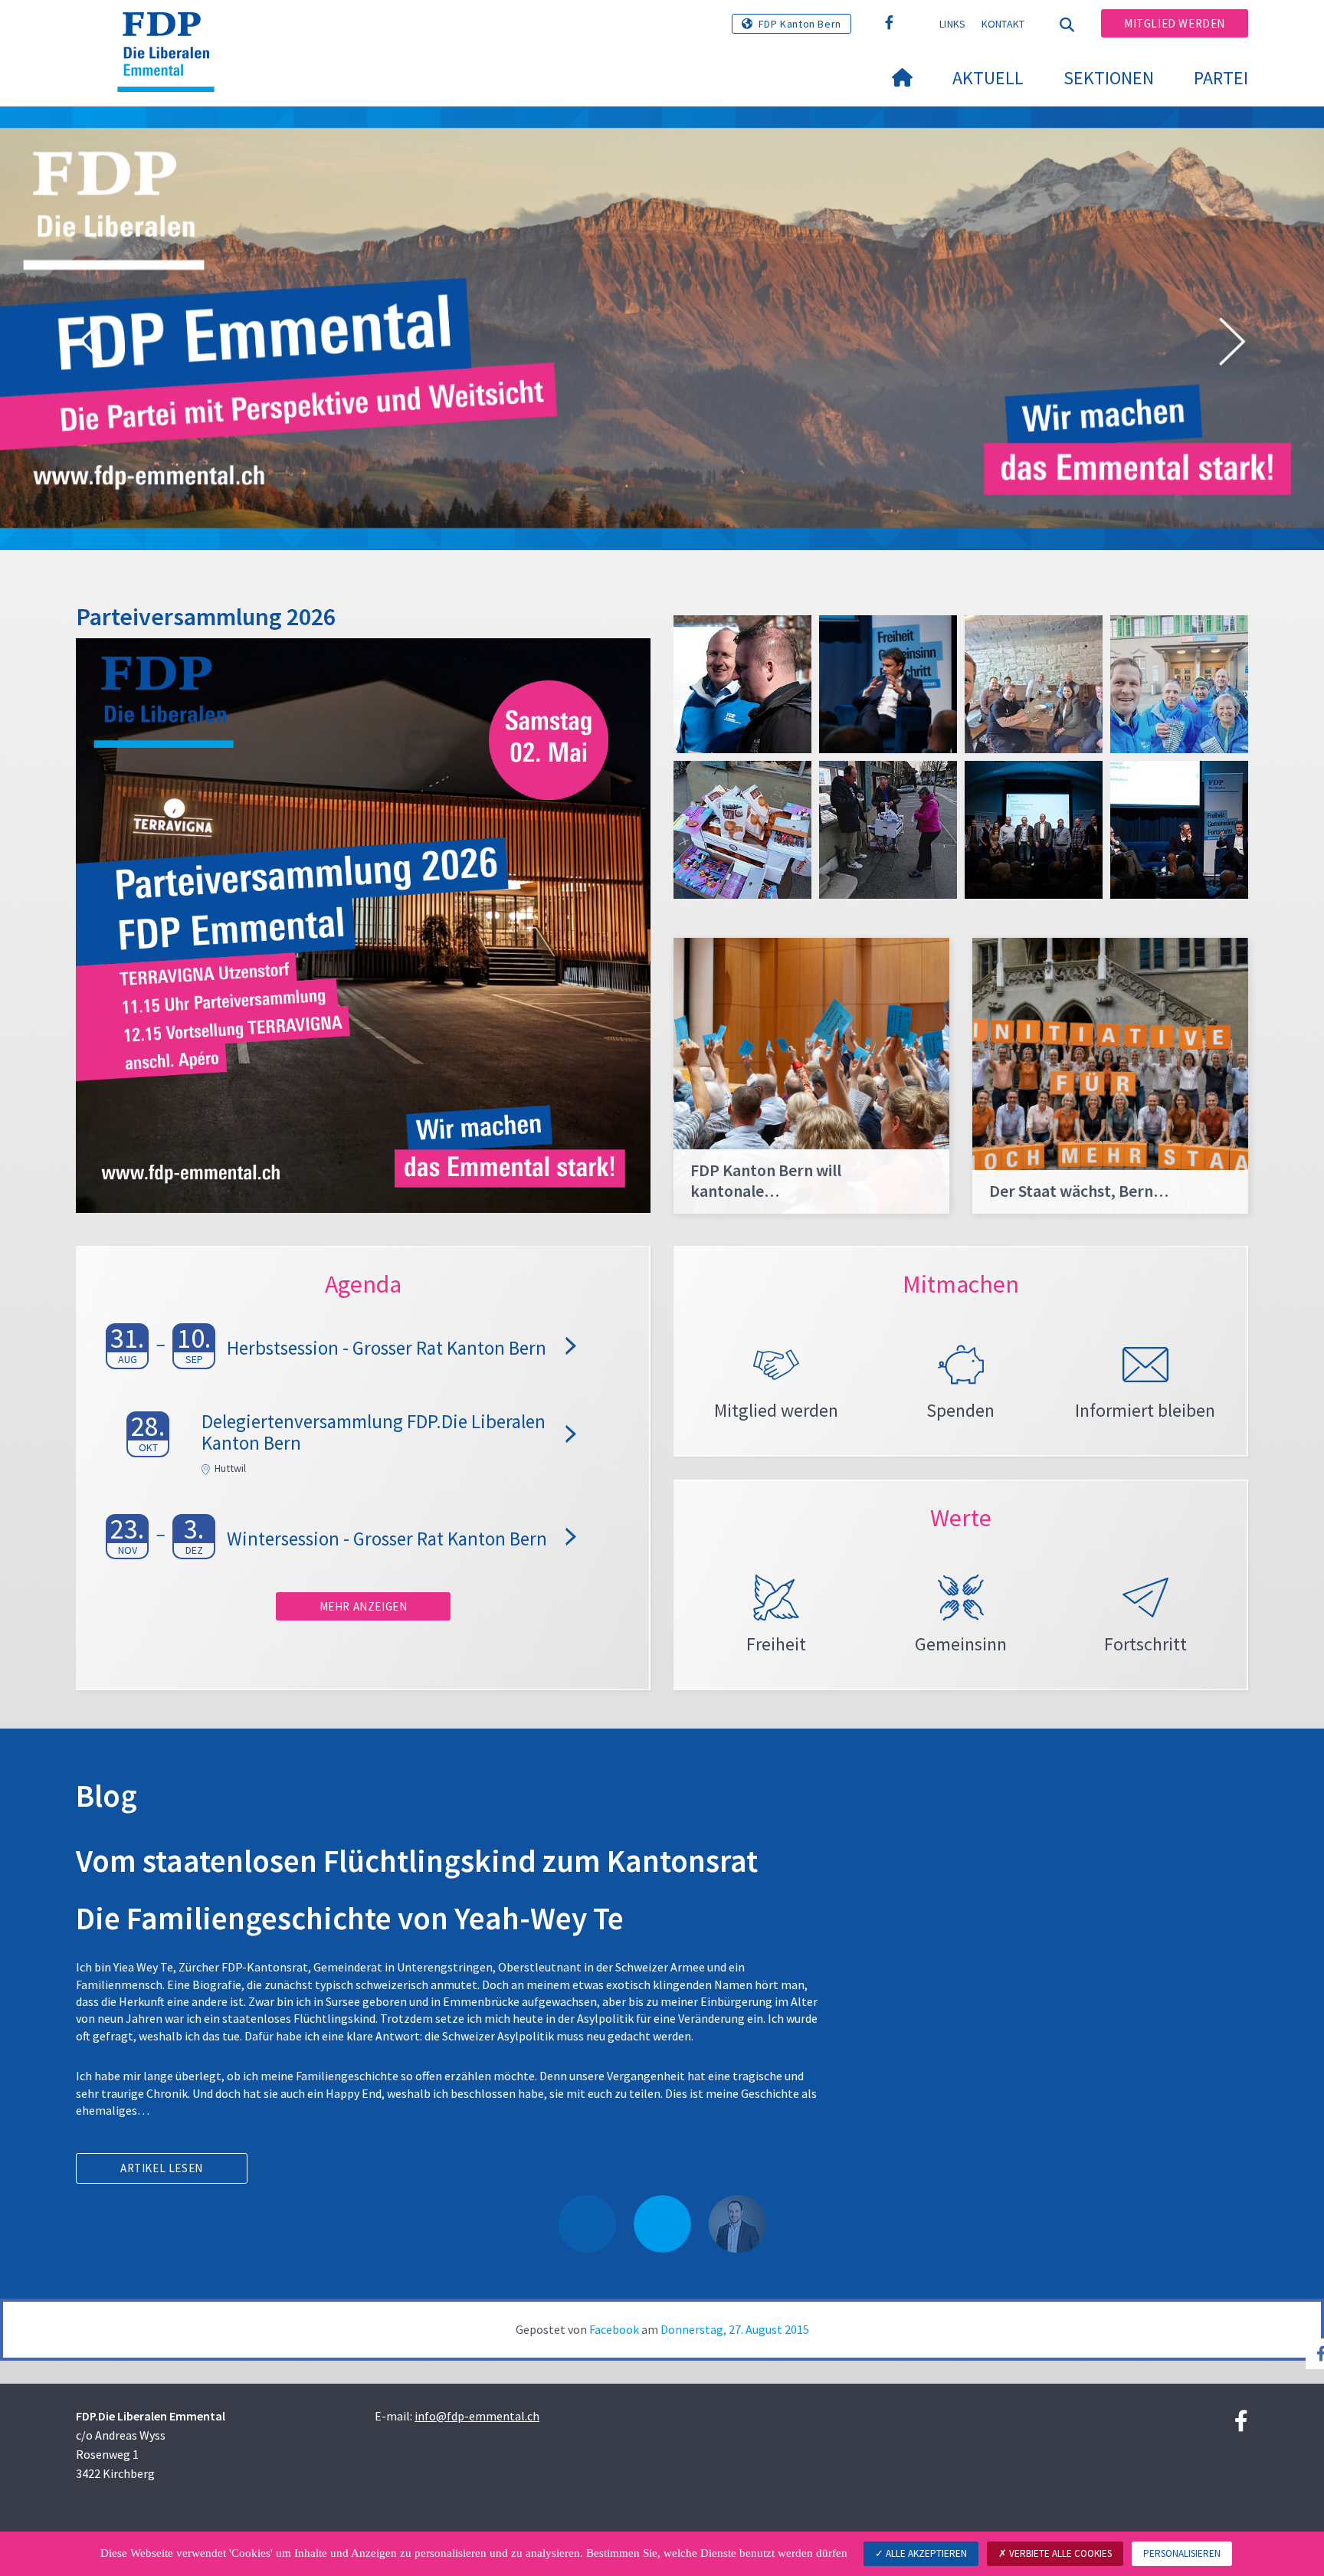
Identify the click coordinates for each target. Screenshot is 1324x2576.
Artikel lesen (162, 2168)
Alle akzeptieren (925, 2553)
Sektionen (1109, 78)
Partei (1221, 78)
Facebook (614, 2329)
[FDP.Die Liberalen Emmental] (172, 31)
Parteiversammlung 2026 (206, 617)
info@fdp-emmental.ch (477, 2416)
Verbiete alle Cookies (1059, 2553)
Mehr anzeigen (364, 1606)
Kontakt (1003, 24)
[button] (92, 344)
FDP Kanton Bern (800, 24)
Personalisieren (1182, 2553)
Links (953, 24)
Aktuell (988, 78)
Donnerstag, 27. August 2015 (735, 2329)
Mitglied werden (1175, 23)
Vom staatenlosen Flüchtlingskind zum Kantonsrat (417, 1861)
